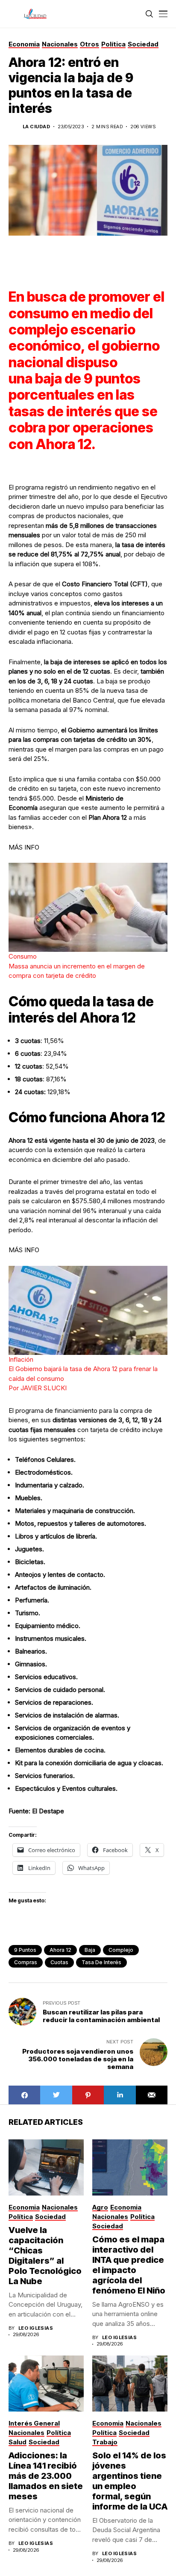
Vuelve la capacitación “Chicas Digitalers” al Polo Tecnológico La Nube (45, 2256)
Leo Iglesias (36, 2328)
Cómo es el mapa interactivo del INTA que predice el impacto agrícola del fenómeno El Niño (129, 2265)
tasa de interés (101, 1962)
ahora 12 (60, 1950)
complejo (121, 1950)
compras (26, 1962)
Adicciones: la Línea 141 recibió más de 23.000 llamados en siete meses (46, 2476)
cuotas (59, 1962)
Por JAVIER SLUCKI (38, 1388)
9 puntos (25, 1950)
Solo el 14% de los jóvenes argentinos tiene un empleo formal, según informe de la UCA (130, 2481)
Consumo (23, 956)
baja (90, 1950)
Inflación (21, 1359)
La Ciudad (36, 127)
